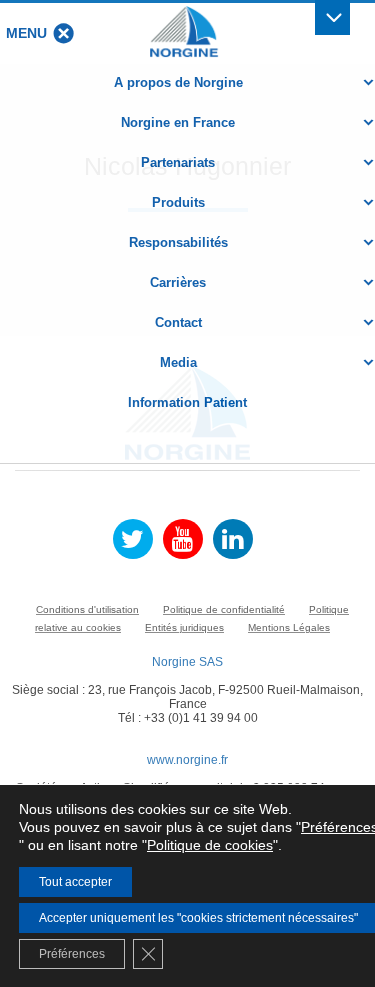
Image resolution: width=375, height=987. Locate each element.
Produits (178, 202)
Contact (178, 322)
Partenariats (178, 162)
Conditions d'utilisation (87, 609)
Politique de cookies (210, 845)
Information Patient (187, 402)
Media (178, 362)
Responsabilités (178, 242)
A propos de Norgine (178, 82)
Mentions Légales (289, 627)
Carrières (178, 282)
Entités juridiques (184, 627)
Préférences (72, 954)
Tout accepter (75, 882)
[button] (26, 33)
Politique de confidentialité (224, 609)
